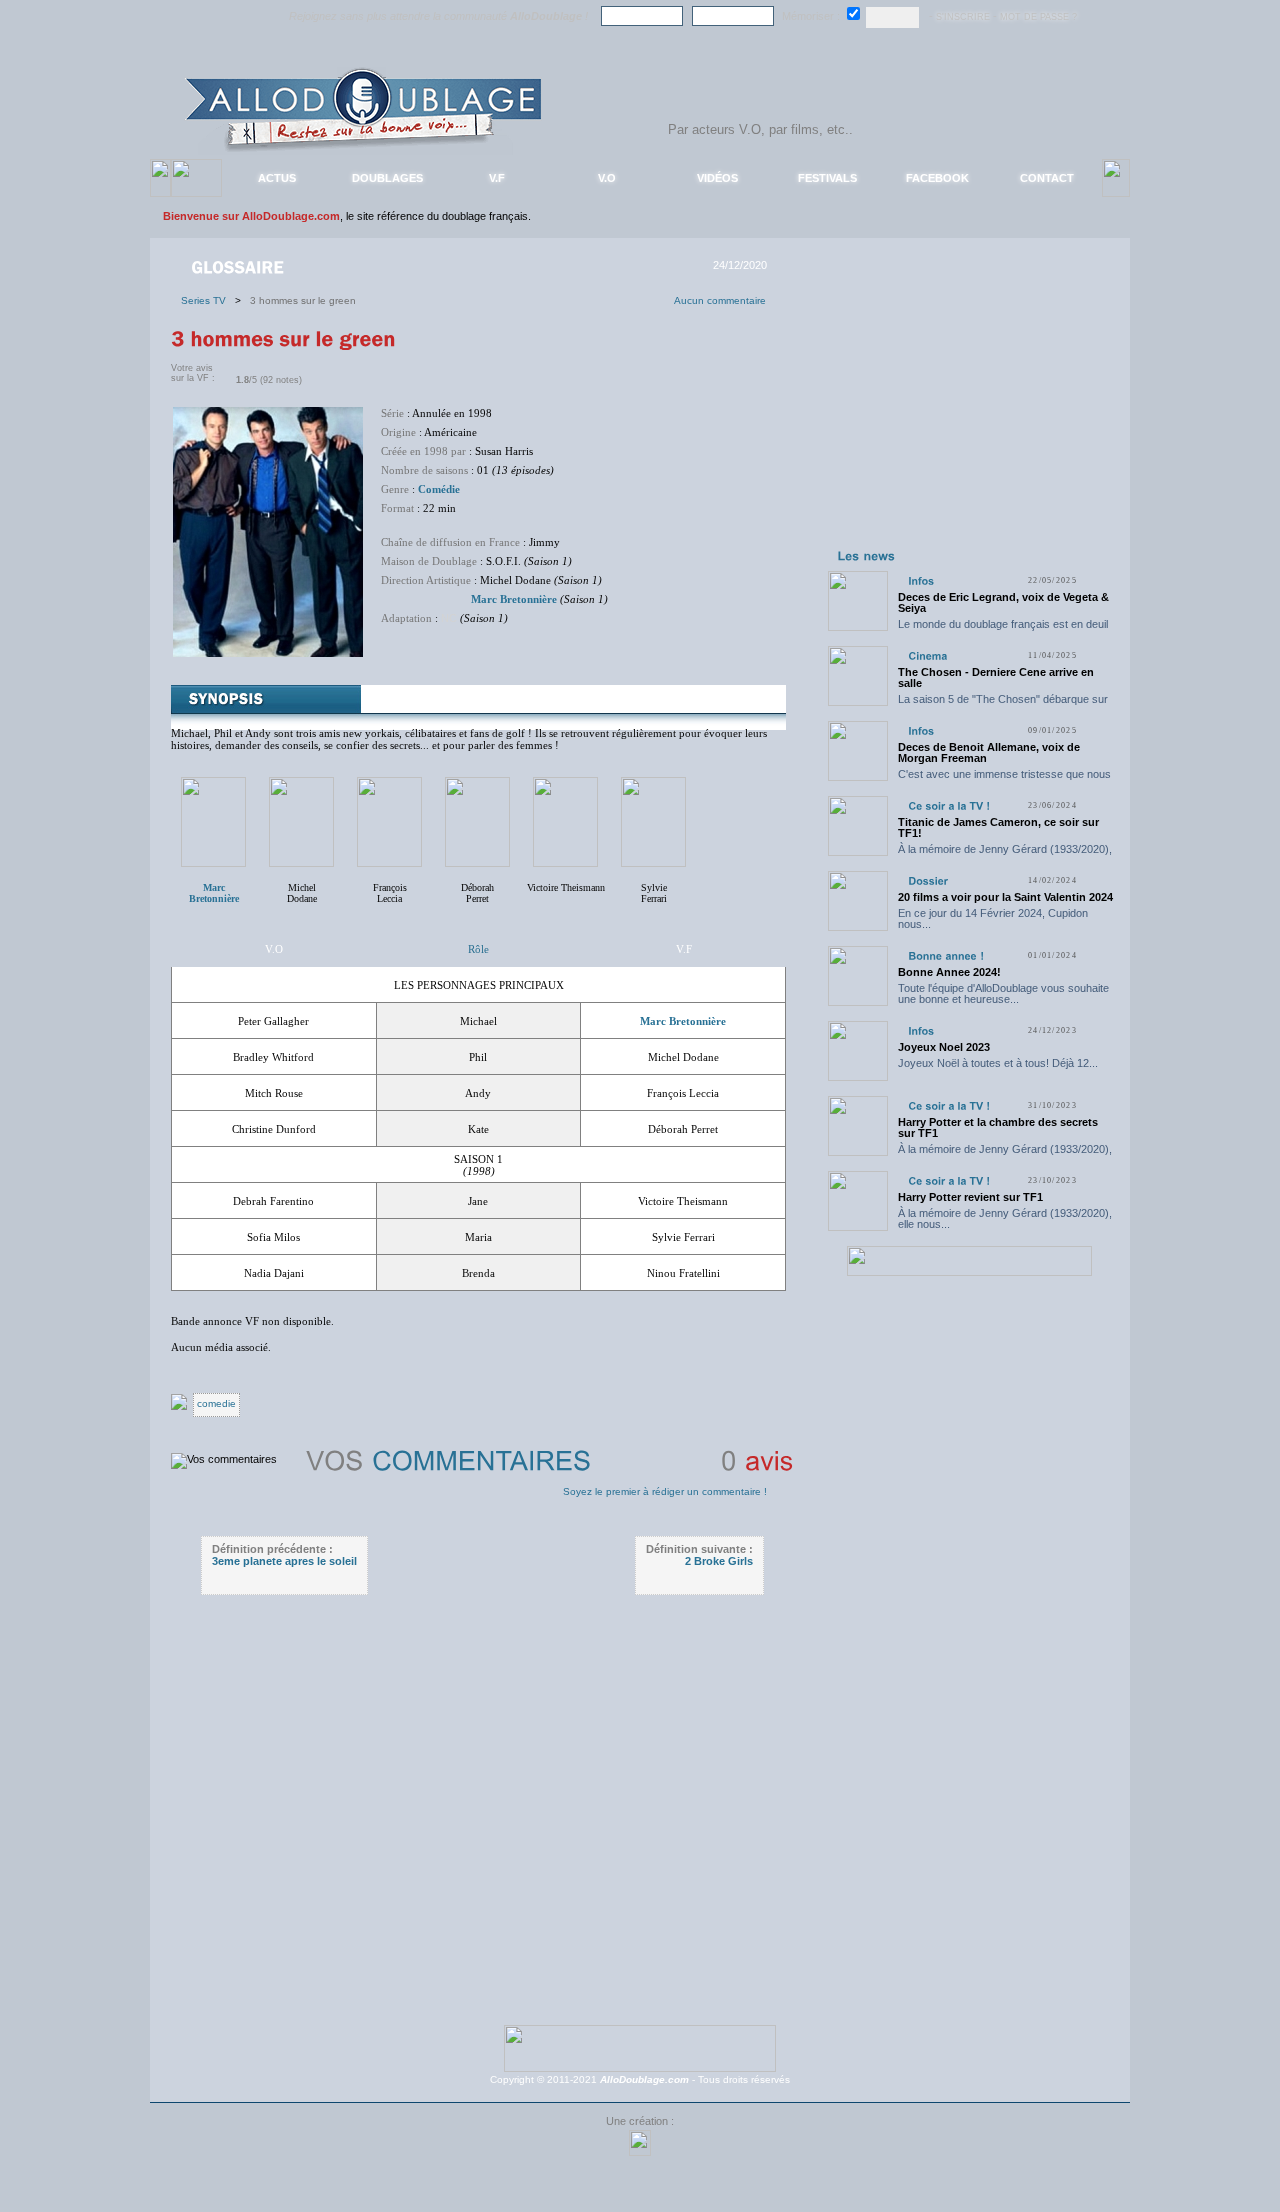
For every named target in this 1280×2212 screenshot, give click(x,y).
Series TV (208, 300)
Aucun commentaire (720, 300)
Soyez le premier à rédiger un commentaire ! (665, 1491)
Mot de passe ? (1038, 17)
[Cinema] (927, 655)
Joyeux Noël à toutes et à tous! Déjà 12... (998, 1063)
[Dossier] (928, 880)
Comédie (439, 489)
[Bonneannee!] (946, 955)
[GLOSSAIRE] (239, 266)
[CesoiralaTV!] (949, 805)
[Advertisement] (969, 418)
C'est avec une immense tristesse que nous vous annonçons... (1004, 779)
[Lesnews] (867, 555)
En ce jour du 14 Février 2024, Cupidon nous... (993, 918)
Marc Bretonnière (514, 599)
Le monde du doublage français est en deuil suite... (1003, 629)
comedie (216, 1403)
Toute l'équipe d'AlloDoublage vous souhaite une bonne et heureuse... (1003, 993)
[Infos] (921, 580)
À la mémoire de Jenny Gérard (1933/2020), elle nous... (1005, 854)
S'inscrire (963, 17)
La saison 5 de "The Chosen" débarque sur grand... (1003, 704)
